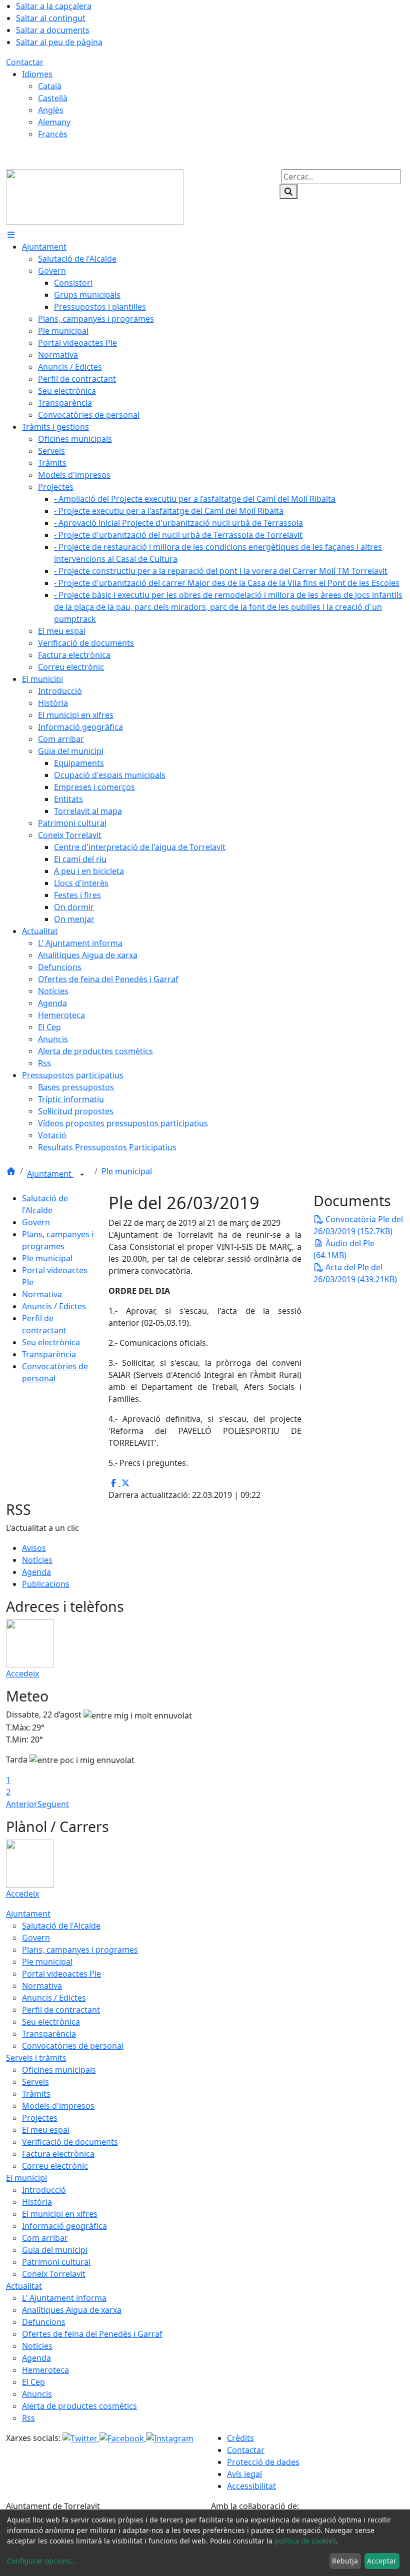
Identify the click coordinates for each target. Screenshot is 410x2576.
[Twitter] (81, 2438)
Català (50, 86)
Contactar (25, 62)
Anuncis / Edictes (54, 1306)
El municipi (26, 2178)
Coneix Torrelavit (54, 2274)
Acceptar (382, 2561)
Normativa (42, 1294)
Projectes (40, 2118)
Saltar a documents (53, 30)
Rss (28, 2418)
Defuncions (44, 2322)
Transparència (49, 1354)
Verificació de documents (70, 2142)
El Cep (33, 2382)
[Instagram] (170, 2438)
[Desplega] (82, 1175)
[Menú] (11, 235)
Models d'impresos (58, 2106)
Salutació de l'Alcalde (61, 1926)
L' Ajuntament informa (64, 2298)
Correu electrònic (55, 2166)
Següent (53, 1804)
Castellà (53, 98)
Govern (36, 1222)
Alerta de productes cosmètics (79, 2406)
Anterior (22, 1804)
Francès (53, 134)
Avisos (34, 1548)
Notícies (37, 1560)
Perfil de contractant (61, 2010)
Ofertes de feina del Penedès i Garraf (92, 2334)
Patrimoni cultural (56, 2262)
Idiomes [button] (37, 74)
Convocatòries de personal (73, 2046)
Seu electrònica (51, 1342)
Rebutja (345, 2561)
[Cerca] (288, 192)
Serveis (35, 2082)
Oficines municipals (59, 2070)
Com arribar (45, 2238)
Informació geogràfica (64, 2226)
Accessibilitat (251, 2486)
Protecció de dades (263, 2462)
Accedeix (22, 1673)
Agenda (36, 1572)
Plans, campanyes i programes (80, 1950)
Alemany (54, 122)
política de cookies (305, 2541)
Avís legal (244, 2474)
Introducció (44, 2190)
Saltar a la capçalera (54, 6)
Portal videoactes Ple (61, 1974)
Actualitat (24, 2286)
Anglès (51, 110)
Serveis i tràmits (36, 2058)
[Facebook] (123, 2438)
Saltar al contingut (51, 18)
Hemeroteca (45, 2370)
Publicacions (46, 1584)
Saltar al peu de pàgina (59, 42)
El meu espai (46, 2130)
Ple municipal (127, 1171)
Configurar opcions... (42, 2561)
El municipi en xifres (60, 2214)
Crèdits (240, 2438)
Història (37, 2202)
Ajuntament (50, 1174)
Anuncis (37, 2394)
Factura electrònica (58, 2154)
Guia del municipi (55, 2250)
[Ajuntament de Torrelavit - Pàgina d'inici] (95, 196)
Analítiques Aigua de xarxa (72, 2310)
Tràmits (36, 2094)
